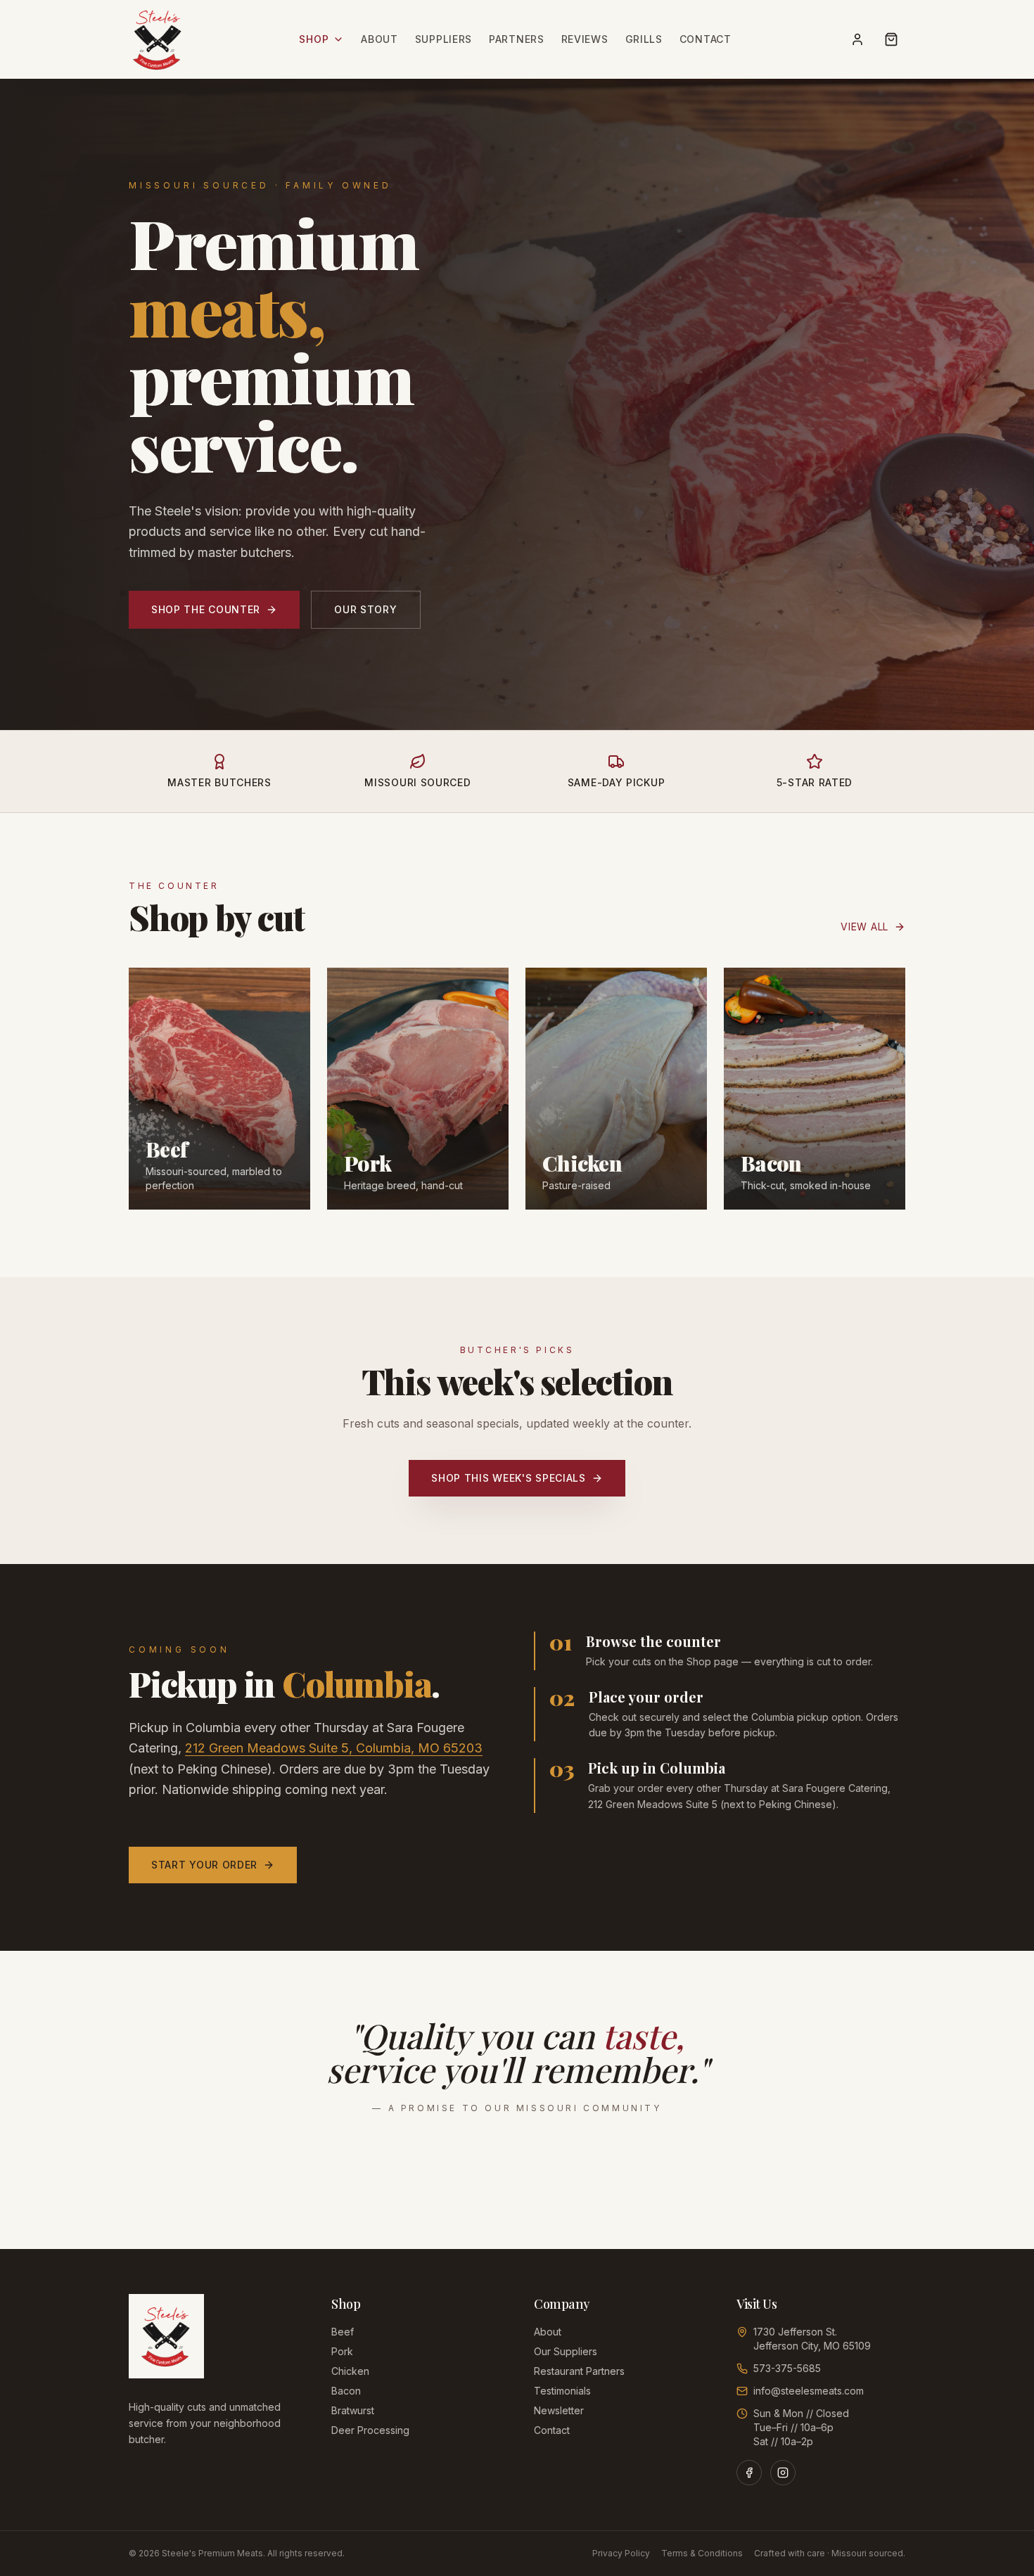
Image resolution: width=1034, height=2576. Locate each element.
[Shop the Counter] (891, 39)
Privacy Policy (621, 2553)
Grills (644, 39)
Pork (342, 2351)
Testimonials (562, 2391)
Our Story (365, 609)
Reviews (585, 39)
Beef (343, 2332)
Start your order (204, 1865)
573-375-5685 (787, 2368)
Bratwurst (353, 2410)
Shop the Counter (206, 609)
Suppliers (443, 39)
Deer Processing (370, 2430)
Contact (706, 39)
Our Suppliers (566, 2351)
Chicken (350, 2371)
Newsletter (559, 2410)
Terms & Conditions (702, 2553)
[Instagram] (783, 2473)
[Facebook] (749, 2473)
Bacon (346, 2391)
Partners (517, 39)
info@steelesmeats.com (809, 2391)
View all (864, 927)
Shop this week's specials (509, 1478)
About (379, 39)
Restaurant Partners (579, 2371)
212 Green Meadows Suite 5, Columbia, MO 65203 (334, 1748)
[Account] (857, 39)
